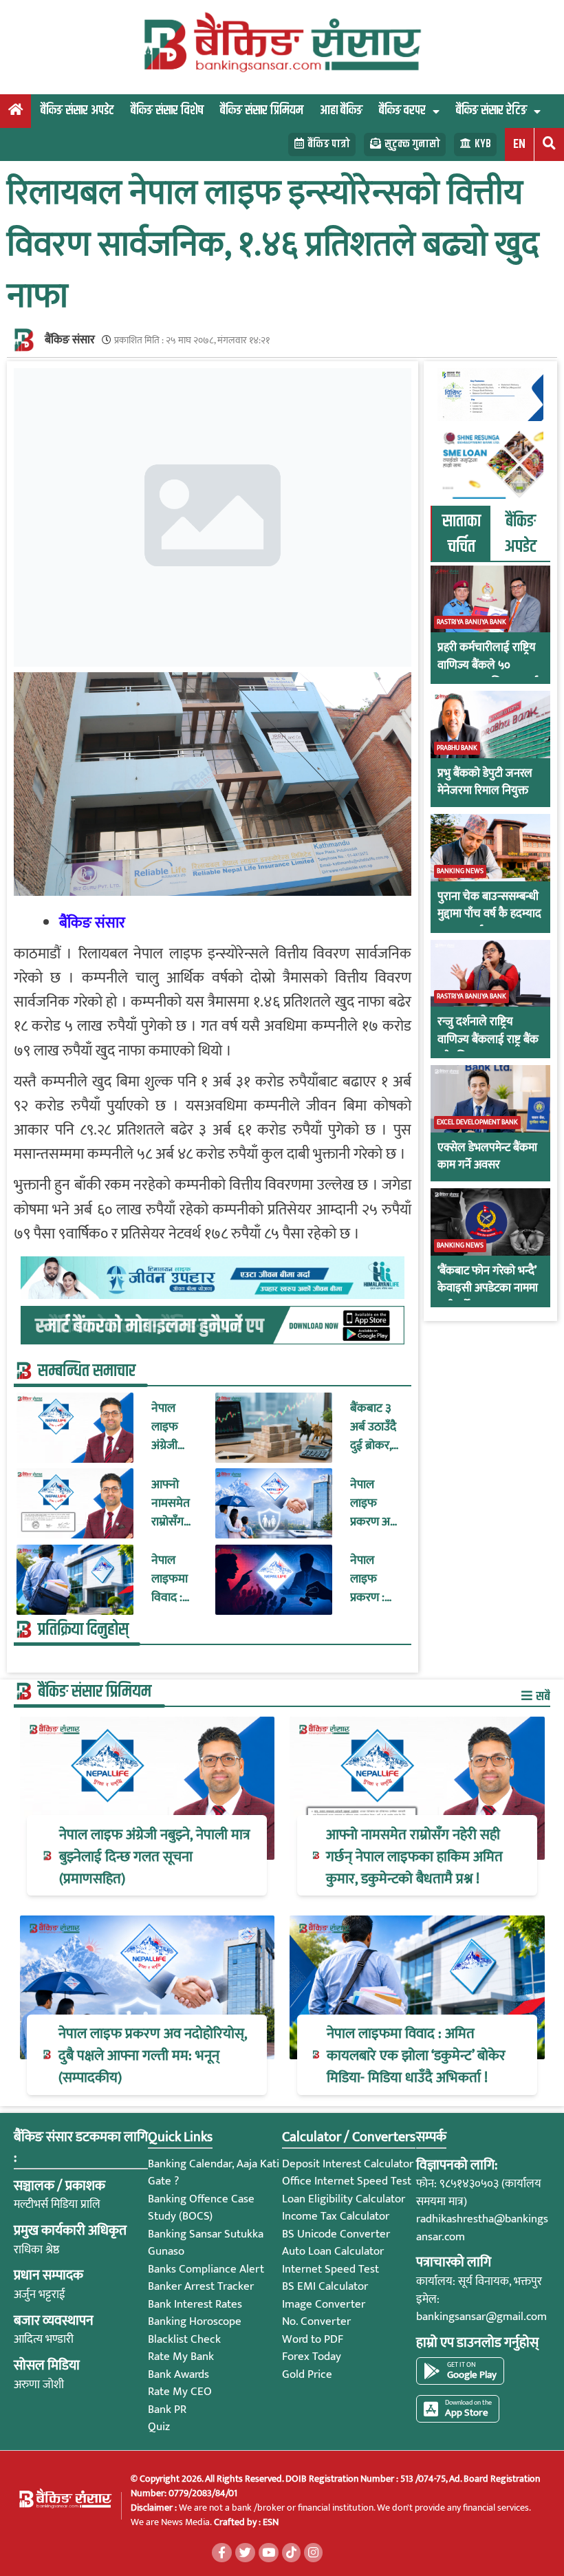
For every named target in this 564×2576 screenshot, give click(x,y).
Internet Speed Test (330, 2269)
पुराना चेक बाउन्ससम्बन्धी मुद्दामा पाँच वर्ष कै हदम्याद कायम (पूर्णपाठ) (489, 915)
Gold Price (307, 2374)
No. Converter (316, 2321)
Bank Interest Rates (195, 2304)
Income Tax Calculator (336, 2216)
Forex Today (312, 2357)
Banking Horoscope (195, 2321)
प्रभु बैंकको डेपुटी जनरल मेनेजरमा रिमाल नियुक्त (485, 783)
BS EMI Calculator (325, 2286)
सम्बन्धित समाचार (87, 1371)
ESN (270, 2522)
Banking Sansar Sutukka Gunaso (206, 2243)
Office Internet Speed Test (347, 2181)
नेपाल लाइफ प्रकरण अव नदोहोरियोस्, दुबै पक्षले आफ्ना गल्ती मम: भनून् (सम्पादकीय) (376, 1504)
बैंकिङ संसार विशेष (167, 110)
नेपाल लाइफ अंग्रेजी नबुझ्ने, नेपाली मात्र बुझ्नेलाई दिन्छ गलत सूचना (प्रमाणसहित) (177, 1427)
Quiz (159, 2427)
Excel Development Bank (477, 1122)
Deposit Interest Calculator (348, 2164)
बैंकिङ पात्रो (329, 144)
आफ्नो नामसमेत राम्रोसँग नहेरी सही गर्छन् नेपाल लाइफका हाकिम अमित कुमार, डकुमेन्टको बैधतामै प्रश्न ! (176, 1504)
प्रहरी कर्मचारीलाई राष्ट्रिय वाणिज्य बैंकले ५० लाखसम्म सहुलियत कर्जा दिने (488, 674)
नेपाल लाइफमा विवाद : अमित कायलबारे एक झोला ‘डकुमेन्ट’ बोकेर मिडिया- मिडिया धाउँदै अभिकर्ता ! (173, 1579)
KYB (483, 144)
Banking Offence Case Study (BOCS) (201, 2208)
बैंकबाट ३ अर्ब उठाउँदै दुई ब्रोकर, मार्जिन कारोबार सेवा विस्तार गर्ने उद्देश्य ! (375, 1427)
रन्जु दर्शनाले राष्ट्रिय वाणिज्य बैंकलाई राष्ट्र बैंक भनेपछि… (488, 1040)
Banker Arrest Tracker (201, 2286)
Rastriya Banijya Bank (471, 622)
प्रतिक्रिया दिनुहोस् (83, 1630)
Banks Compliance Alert (206, 2269)
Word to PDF (313, 2339)
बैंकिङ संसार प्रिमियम (262, 110)
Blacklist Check (184, 2339)
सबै (542, 1696)
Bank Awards (178, 2374)
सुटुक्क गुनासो (412, 144)
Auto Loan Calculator (333, 2251)
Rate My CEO (180, 2392)
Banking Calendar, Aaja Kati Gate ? (214, 2173)
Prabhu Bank (457, 748)
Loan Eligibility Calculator (344, 2199)
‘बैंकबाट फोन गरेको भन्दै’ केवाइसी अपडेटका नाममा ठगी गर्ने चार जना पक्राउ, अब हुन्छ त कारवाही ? (488, 1298)
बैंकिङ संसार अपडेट (77, 110)
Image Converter (324, 2304)
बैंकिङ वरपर (402, 110)
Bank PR (167, 2409)
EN (519, 144)
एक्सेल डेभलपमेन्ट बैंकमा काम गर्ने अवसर (487, 1157)
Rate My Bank (181, 2357)
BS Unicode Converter (336, 2234)
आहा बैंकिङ (341, 110)
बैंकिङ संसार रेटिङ (491, 110)
